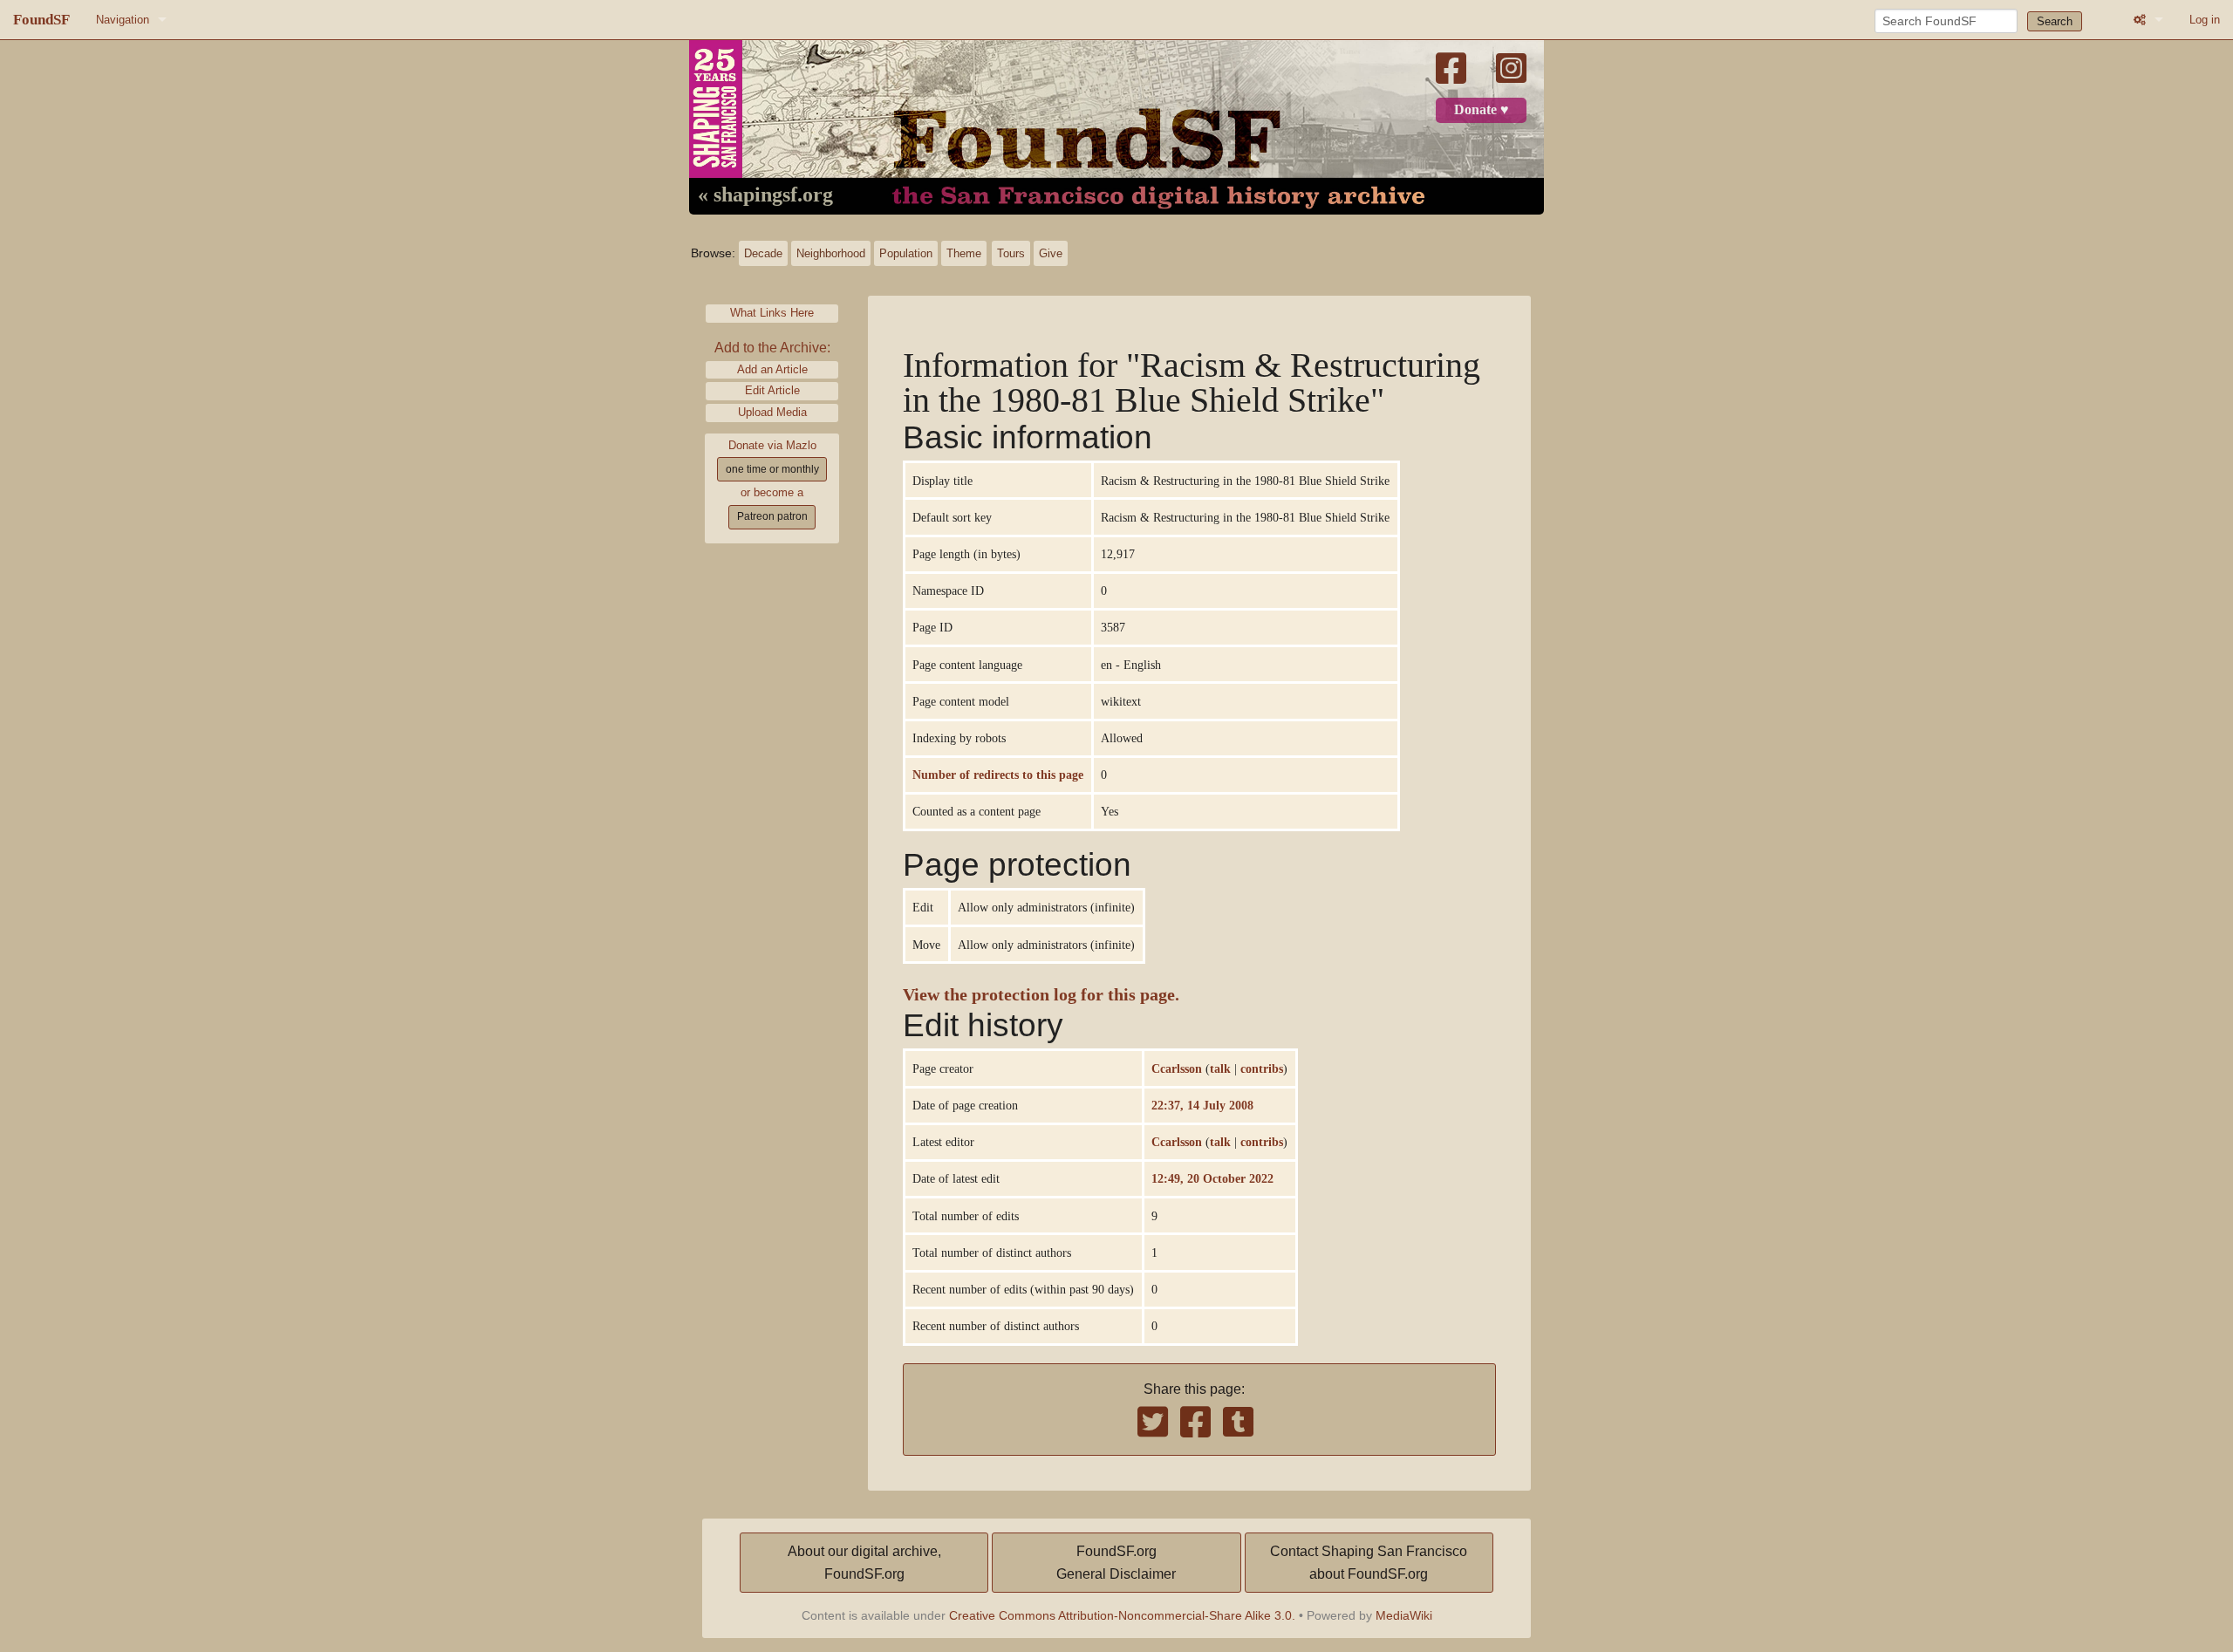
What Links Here (772, 313)
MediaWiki (1404, 1615)
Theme (964, 253)
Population (906, 253)
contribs (1262, 1068)
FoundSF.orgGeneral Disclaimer (1116, 1563)
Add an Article (772, 369)
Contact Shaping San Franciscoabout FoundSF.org (1369, 1563)
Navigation (123, 20)
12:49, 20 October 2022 (1212, 1178)
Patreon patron (772, 516)
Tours (1011, 253)
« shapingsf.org (765, 195)
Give (1051, 253)
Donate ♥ (1482, 110)
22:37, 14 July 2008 (1202, 1105)
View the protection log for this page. (1041, 995)
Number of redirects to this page (998, 775)
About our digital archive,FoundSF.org (864, 1563)
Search (2055, 21)
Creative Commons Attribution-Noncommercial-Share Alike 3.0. (1122, 1615)
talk (1220, 1068)
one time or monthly (772, 469)
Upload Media (772, 412)
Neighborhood (831, 253)
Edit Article (772, 390)
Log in (2205, 20)
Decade (763, 253)
